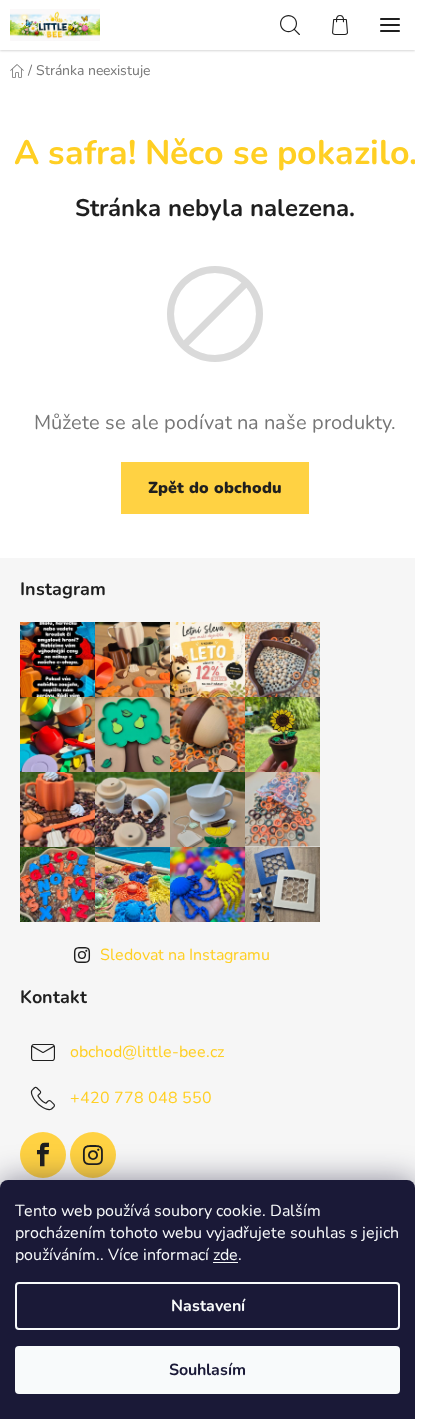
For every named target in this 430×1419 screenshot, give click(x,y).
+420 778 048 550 (141, 1097)
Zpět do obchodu (215, 488)
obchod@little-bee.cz (147, 1051)
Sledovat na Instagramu (185, 955)
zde (225, 1255)
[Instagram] (93, 1155)
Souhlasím (207, 1370)
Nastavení (208, 1306)
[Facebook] (43, 1155)
